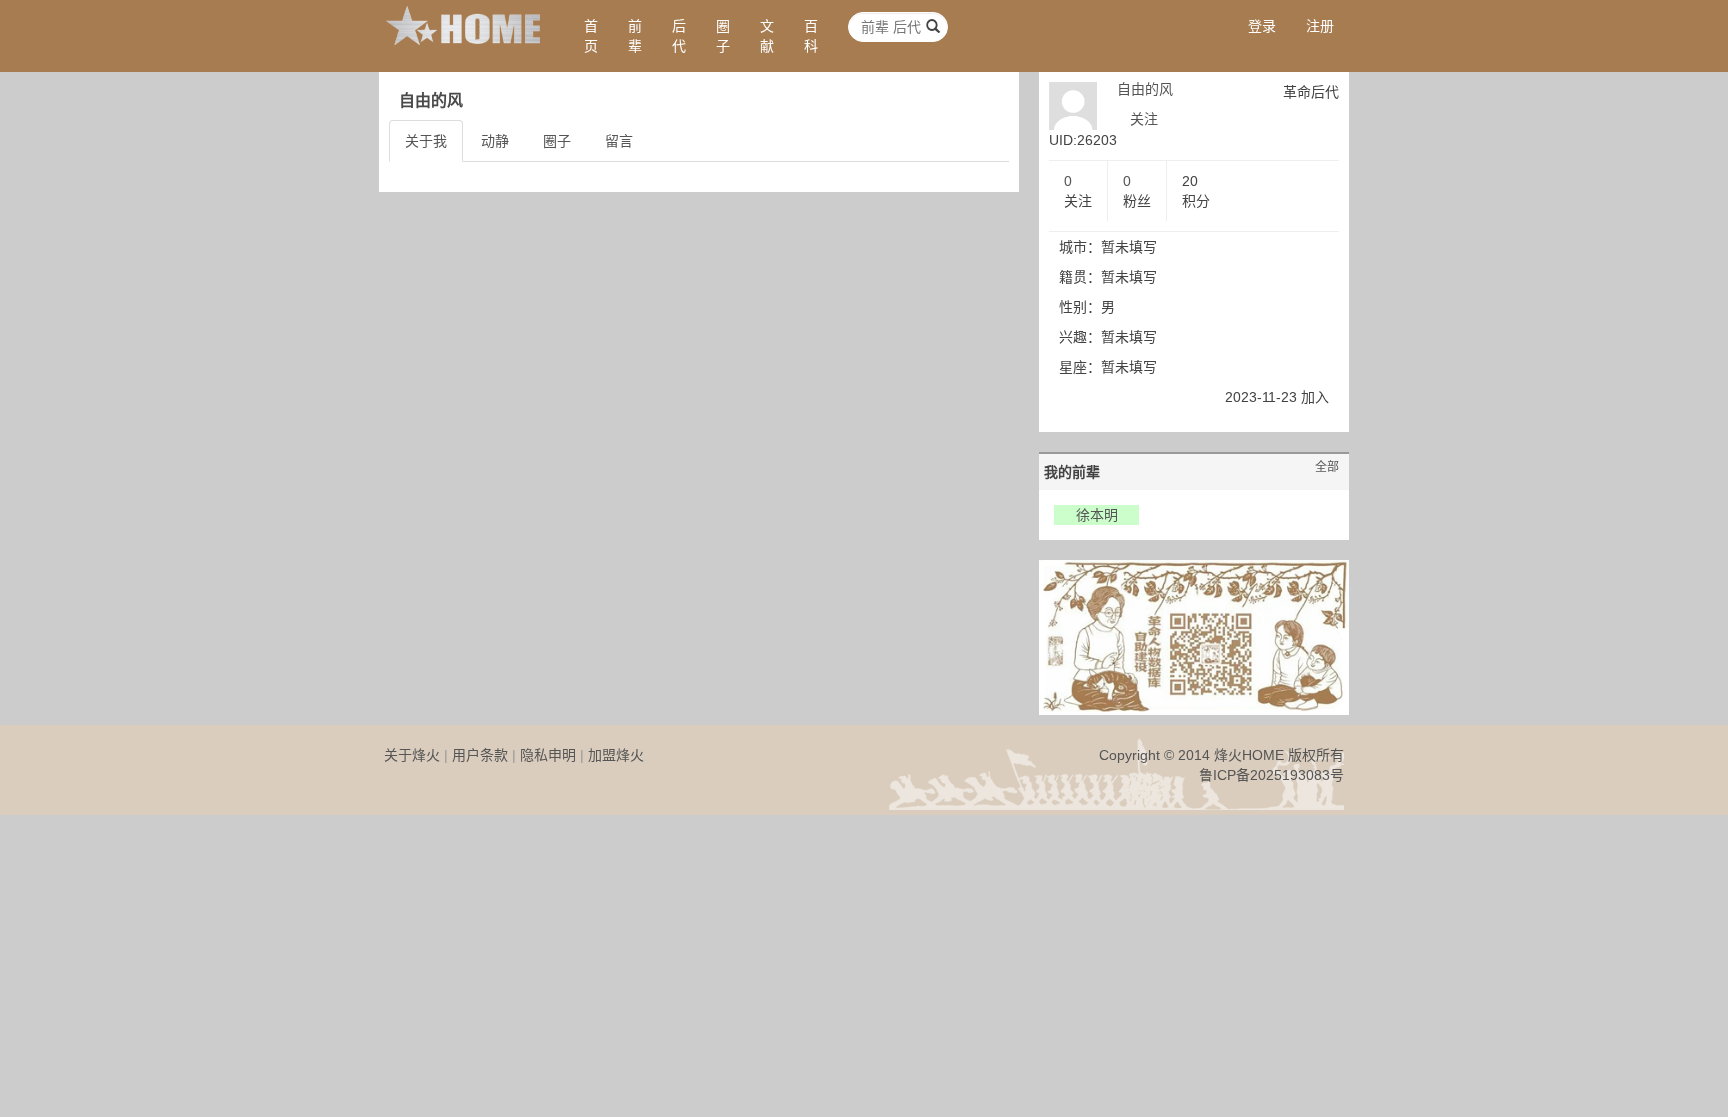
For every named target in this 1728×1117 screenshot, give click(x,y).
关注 (1144, 119)
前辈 (635, 36)
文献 (767, 36)
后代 (679, 36)
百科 (811, 36)
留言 (619, 141)
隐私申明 (548, 755)
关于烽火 (412, 755)
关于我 (426, 141)
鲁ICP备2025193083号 (1271, 775)
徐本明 (1097, 515)
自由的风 (1145, 89)
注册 (1320, 26)
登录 (1262, 26)
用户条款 (480, 755)
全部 (1327, 467)
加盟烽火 (616, 755)
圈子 (723, 36)
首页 (591, 36)
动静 (495, 141)
